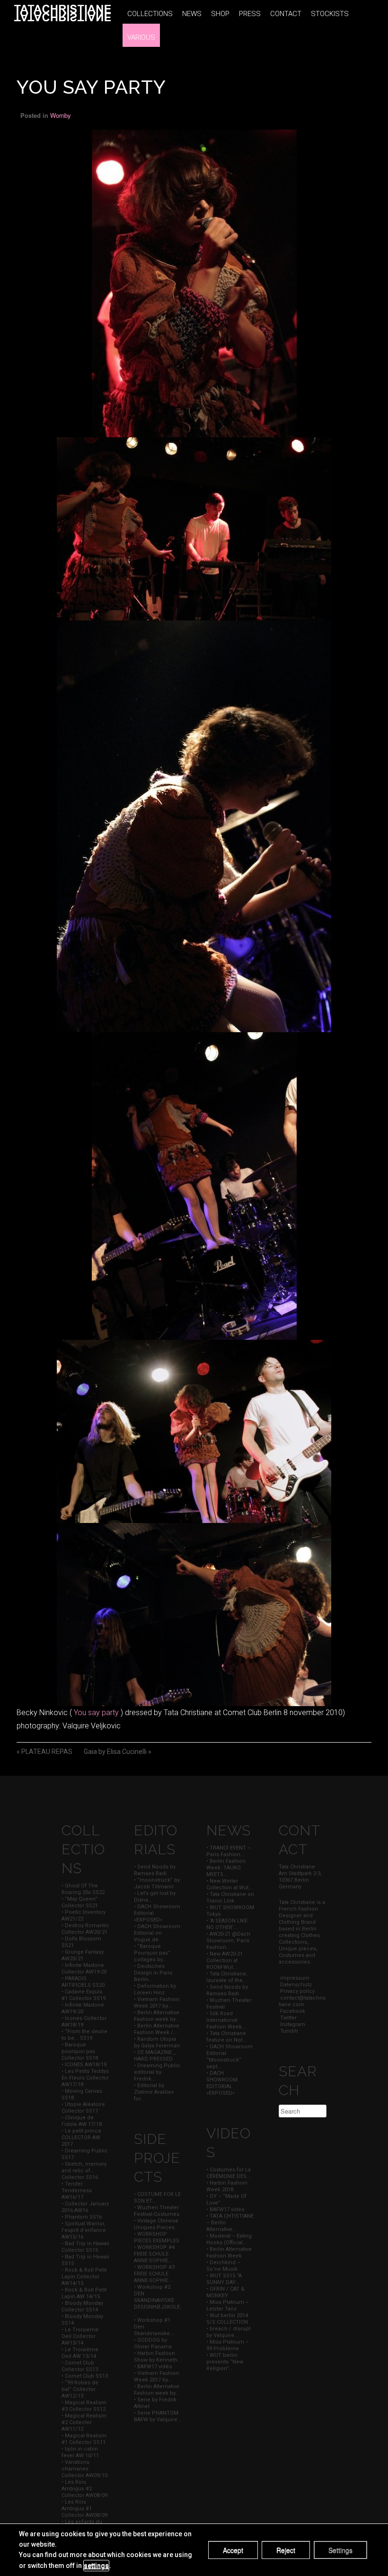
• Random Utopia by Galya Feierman (157, 2042)
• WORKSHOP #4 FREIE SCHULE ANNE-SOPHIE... (154, 2254)
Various (141, 37)
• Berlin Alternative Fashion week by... (157, 2016)
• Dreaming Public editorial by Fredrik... (157, 2072)
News (192, 14)
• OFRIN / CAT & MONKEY (225, 2292)
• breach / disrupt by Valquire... (228, 2332)
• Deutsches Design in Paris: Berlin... (154, 1973)
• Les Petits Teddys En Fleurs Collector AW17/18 (85, 2078)
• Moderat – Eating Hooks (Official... (229, 2239)
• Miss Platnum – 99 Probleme (228, 2345)
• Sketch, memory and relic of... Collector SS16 (84, 2171)
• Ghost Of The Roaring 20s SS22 (83, 1889)
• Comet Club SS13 (85, 2376)
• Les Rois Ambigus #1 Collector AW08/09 (84, 2509)
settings (96, 2566)
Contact (286, 14)
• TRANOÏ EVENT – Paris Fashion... (229, 1851)
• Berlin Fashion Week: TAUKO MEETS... (226, 1868)
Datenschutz (295, 1985)
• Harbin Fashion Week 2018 (227, 2186)
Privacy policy (297, 1991)
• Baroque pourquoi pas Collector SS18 (80, 2051)
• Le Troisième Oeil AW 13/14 (80, 2353)
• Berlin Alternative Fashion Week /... (157, 2029)
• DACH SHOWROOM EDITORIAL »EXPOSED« (222, 2083)
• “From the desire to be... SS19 (84, 2035)
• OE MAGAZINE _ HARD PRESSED (155, 2056)
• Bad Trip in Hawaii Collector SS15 (85, 2247)
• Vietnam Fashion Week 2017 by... (157, 2003)
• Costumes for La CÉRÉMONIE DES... (229, 2173)
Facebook (292, 2011)
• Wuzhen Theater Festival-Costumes (157, 2211)
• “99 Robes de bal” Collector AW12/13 (80, 2389)
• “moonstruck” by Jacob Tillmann (157, 1883)
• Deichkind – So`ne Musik (223, 2266)
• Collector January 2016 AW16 (85, 2207)
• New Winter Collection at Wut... (229, 1884)
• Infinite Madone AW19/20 (83, 2008)
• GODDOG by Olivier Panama (153, 2343)
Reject (286, 2550)
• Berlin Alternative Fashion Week (229, 2253)
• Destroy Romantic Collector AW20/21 (85, 1929)
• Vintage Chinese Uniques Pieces (156, 2224)
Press (250, 14)
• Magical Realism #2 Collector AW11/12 (84, 2422)
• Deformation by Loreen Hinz (155, 1989)
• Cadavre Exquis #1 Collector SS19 (84, 1995)
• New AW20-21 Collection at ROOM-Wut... (225, 1961)
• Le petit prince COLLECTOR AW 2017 (81, 2138)
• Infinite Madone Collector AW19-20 (84, 1969)
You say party (96, 1713)
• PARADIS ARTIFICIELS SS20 (83, 1982)
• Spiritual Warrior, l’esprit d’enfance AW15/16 (84, 2230)
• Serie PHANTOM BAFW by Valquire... (158, 2416)
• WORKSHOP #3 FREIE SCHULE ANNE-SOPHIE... (154, 2274)
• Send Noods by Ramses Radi (155, 1870)
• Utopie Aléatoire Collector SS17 (83, 2108)
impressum (294, 1978)
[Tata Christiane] (62, 13)
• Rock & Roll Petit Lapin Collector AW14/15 (84, 2277)
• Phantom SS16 (82, 2217)
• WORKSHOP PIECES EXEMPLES (157, 2237)
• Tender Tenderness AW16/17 (77, 2191)
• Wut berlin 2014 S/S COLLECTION (227, 2319)
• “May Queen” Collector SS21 (80, 1902)
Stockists (330, 14)
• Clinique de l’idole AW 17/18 (82, 2121)
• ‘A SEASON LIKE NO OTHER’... (227, 1924)
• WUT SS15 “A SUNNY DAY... (224, 2279)
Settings (340, 2550)
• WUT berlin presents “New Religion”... (225, 2362)
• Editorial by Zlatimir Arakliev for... (154, 2092)
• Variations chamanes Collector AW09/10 (84, 2469)
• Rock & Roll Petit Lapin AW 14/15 (84, 2293)
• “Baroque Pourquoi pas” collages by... (152, 1953)
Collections (150, 14)
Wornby (61, 115)
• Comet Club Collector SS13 (80, 2366)
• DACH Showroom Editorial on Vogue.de (157, 1933)
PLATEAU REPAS (47, 1752)
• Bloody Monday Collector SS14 (82, 2306)
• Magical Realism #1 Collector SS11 (84, 2439)
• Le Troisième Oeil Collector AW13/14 (80, 2336)
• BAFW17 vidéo (153, 2367)
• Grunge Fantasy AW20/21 (83, 1955)
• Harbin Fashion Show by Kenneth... (158, 2357)
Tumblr (288, 2031)
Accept (233, 2550)
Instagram (292, 2024)
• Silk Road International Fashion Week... (226, 2020)
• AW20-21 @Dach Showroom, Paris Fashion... (228, 1941)
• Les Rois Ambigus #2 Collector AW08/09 (84, 2489)
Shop (220, 14)
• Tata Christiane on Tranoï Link (230, 1898)
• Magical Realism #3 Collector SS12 (84, 2406)
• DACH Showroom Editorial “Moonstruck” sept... (229, 2057)
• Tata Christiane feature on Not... (226, 2037)
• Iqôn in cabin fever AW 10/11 (80, 2452)
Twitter (288, 2018)
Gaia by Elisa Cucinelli (115, 1752)
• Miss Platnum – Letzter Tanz (228, 2306)
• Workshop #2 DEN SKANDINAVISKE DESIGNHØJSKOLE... (158, 2300)
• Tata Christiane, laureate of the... (227, 1977)
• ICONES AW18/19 (84, 2065)
